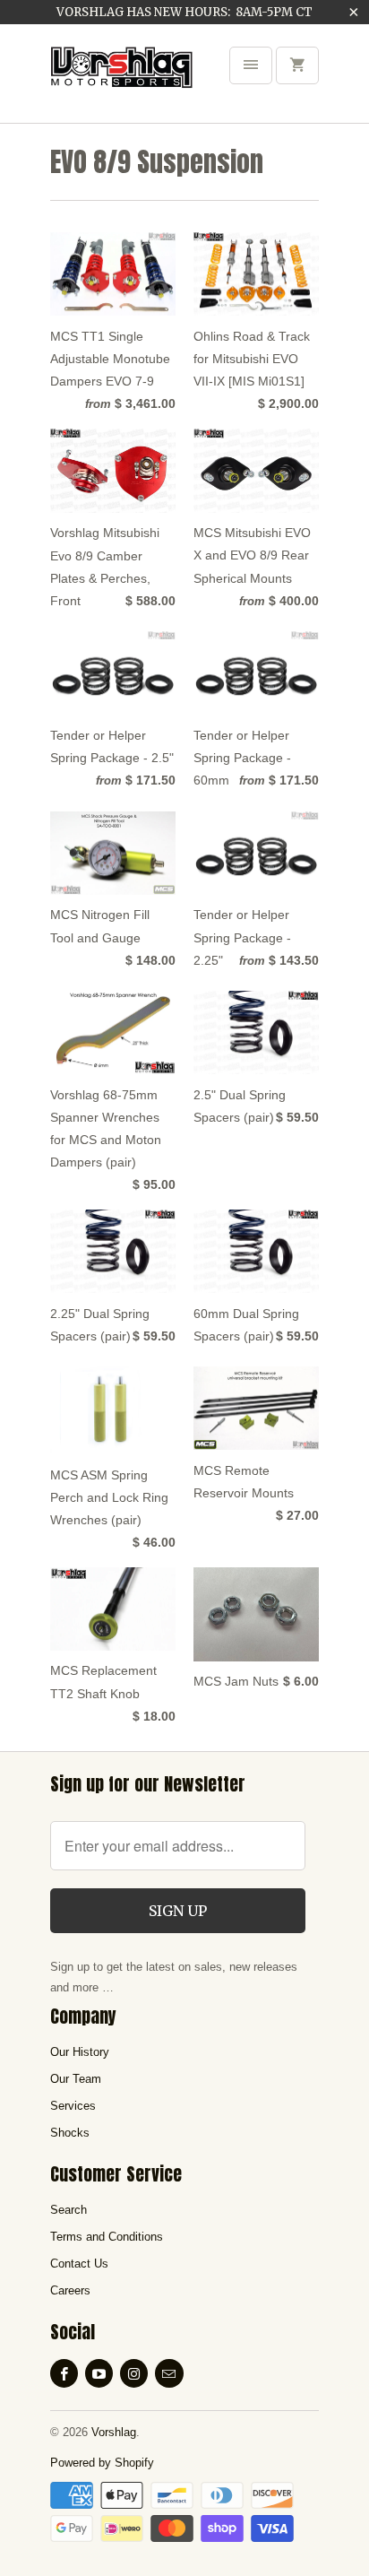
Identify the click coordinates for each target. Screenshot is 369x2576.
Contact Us (79, 2264)
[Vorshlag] (122, 80)
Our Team (76, 2079)
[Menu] (251, 65)
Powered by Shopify (102, 2463)
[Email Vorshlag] (169, 2373)
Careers (70, 2290)
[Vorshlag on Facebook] (64, 2373)
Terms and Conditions (107, 2237)
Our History (80, 2052)
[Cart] (297, 65)
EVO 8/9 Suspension (157, 162)
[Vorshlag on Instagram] (134, 2373)
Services (73, 2106)
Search (69, 2210)
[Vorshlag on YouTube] (99, 2373)
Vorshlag (114, 2432)
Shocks (70, 2133)
